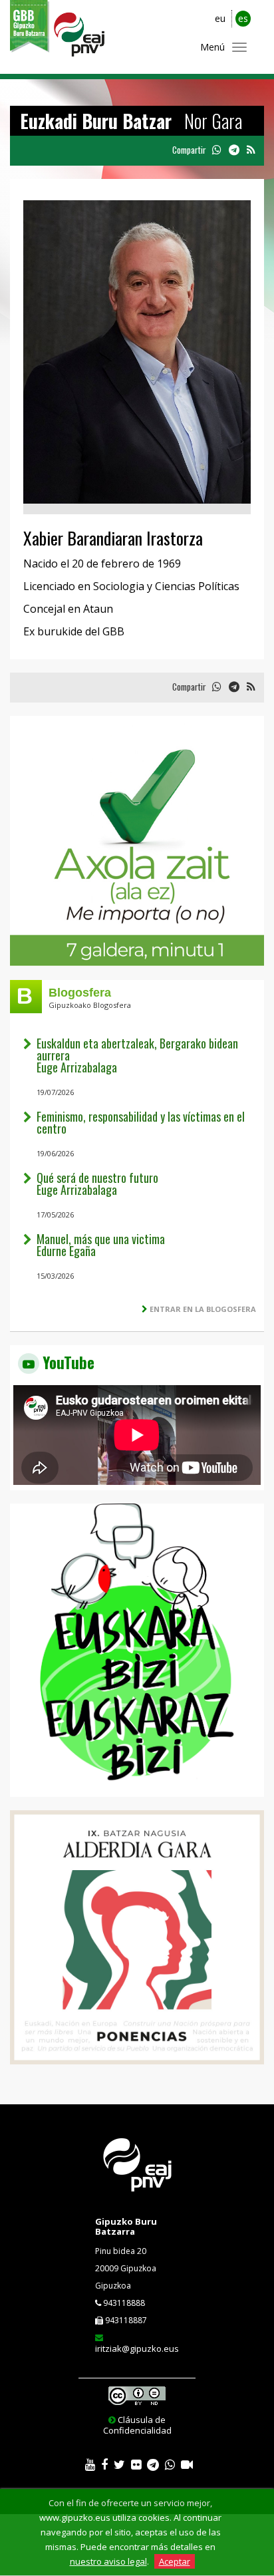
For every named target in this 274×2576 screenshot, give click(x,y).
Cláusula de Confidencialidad (137, 2425)
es (243, 18)
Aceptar (175, 2561)
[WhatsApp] (170, 2465)
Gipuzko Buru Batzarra (126, 2226)
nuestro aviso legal (108, 2561)
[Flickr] (136, 2465)
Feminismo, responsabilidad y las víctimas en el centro (141, 1122)
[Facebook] (104, 2465)
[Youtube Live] (187, 2465)
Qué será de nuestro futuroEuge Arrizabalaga (97, 1184)
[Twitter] (119, 2465)
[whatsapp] (216, 150)
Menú (212, 47)
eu (220, 18)
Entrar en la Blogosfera (203, 1309)
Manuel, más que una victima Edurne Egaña (101, 1245)
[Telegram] (153, 2465)
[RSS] (251, 150)
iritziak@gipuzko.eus (137, 2348)
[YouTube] (90, 2465)
